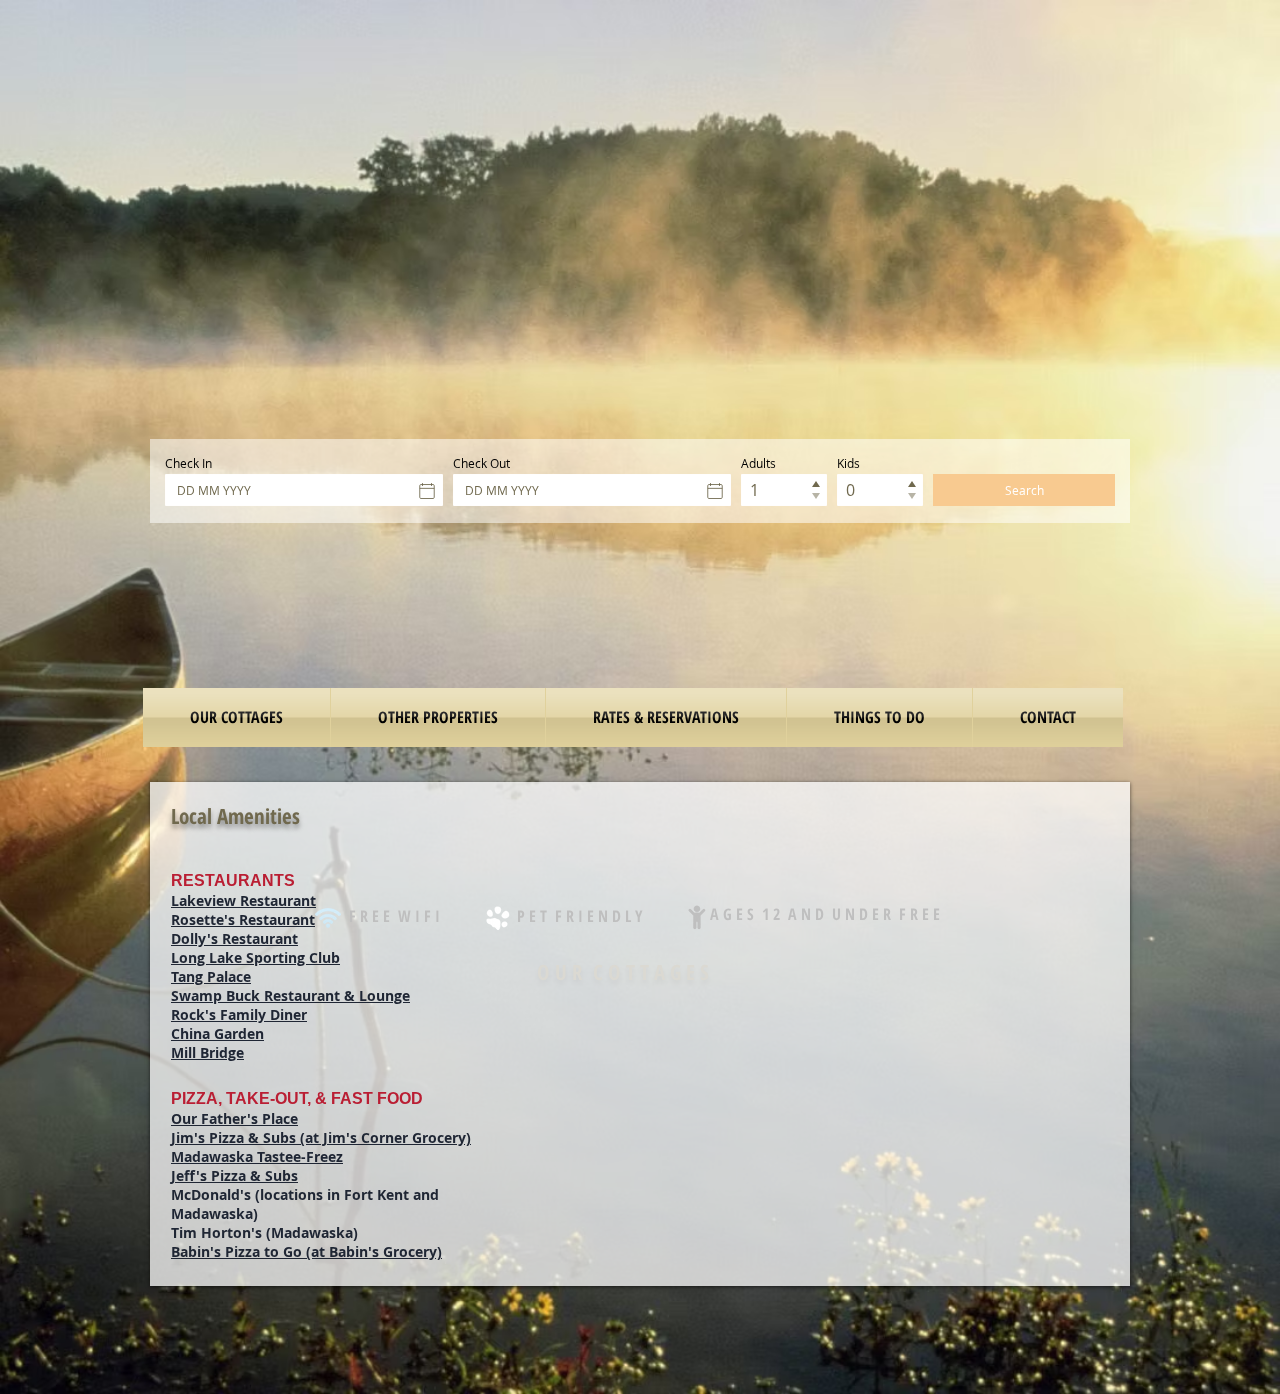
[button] (879, 717)
